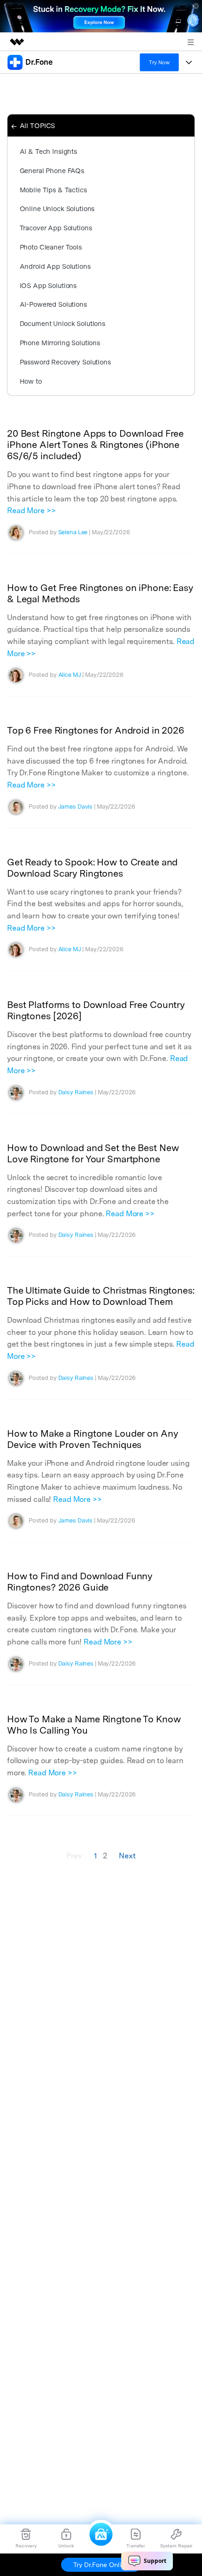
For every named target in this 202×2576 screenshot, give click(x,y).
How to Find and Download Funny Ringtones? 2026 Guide (80, 1582)
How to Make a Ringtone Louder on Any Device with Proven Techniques (92, 1439)
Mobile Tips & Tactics (53, 190)
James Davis (76, 807)
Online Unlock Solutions (57, 208)
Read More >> (31, 511)
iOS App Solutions (48, 285)
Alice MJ (70, 675)
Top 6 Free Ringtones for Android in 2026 (96, 730)
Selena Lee (73, 532)
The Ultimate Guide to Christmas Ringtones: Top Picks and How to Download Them (101, 1296)
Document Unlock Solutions (62, 323)
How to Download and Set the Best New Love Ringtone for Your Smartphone (93, 1153)
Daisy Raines (76, 1092)
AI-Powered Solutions (53, 304)
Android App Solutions (55, 266)
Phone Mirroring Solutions (60, 343)
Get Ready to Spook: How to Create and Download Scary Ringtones (92, 868)
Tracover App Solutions (56, 228)
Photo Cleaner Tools (51, 247)
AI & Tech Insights (48, 151)
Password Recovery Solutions (65, 362)
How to (31, 381)
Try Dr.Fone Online (101, 2565)
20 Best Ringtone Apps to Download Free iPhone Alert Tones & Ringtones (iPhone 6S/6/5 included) (95, 445)
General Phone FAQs (52, 170)
